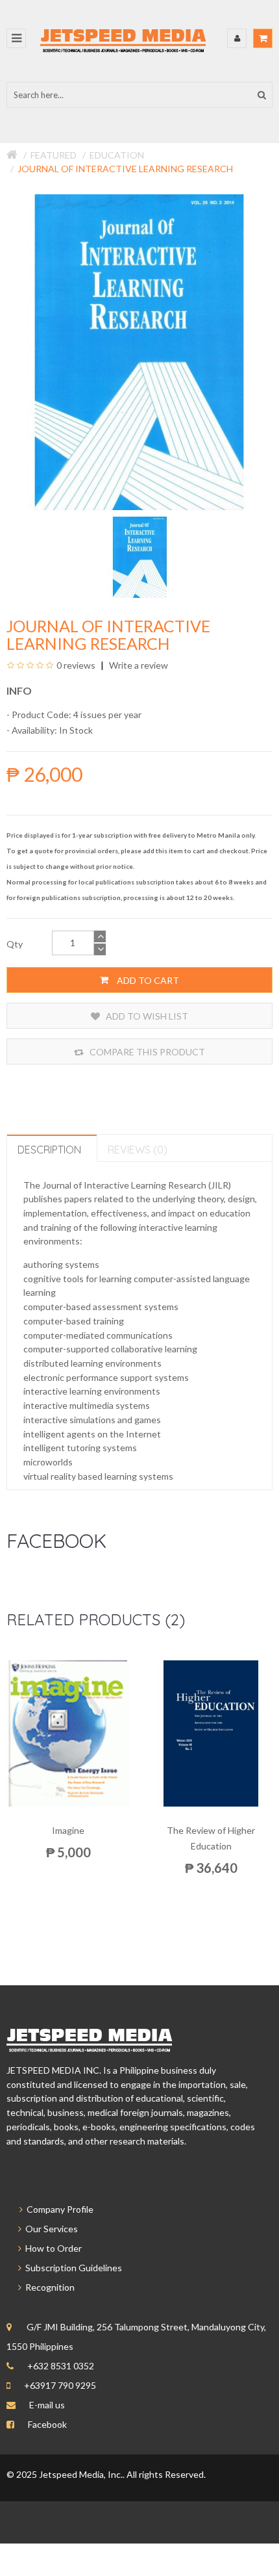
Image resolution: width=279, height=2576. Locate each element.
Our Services (50, 2229)
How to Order (52, 2248)
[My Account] (237, 38)
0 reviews (76, 665)
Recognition (48, 2287)
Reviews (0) (138, 1150)
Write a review (138, 665)
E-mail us (47, 2405)
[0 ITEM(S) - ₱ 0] (263, 38)
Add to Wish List (146, 1016)
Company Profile (58, 2209)
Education (117, 155)
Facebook (47, 2424)
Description (49, 1150)
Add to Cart (147, 980)
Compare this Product (146, 1052)
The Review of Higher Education (211, 1838)
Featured (54, 155)
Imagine (68, 1830)
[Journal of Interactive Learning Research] (140, 556)
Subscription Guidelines (72, 2268)
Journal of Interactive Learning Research (125, 169)
